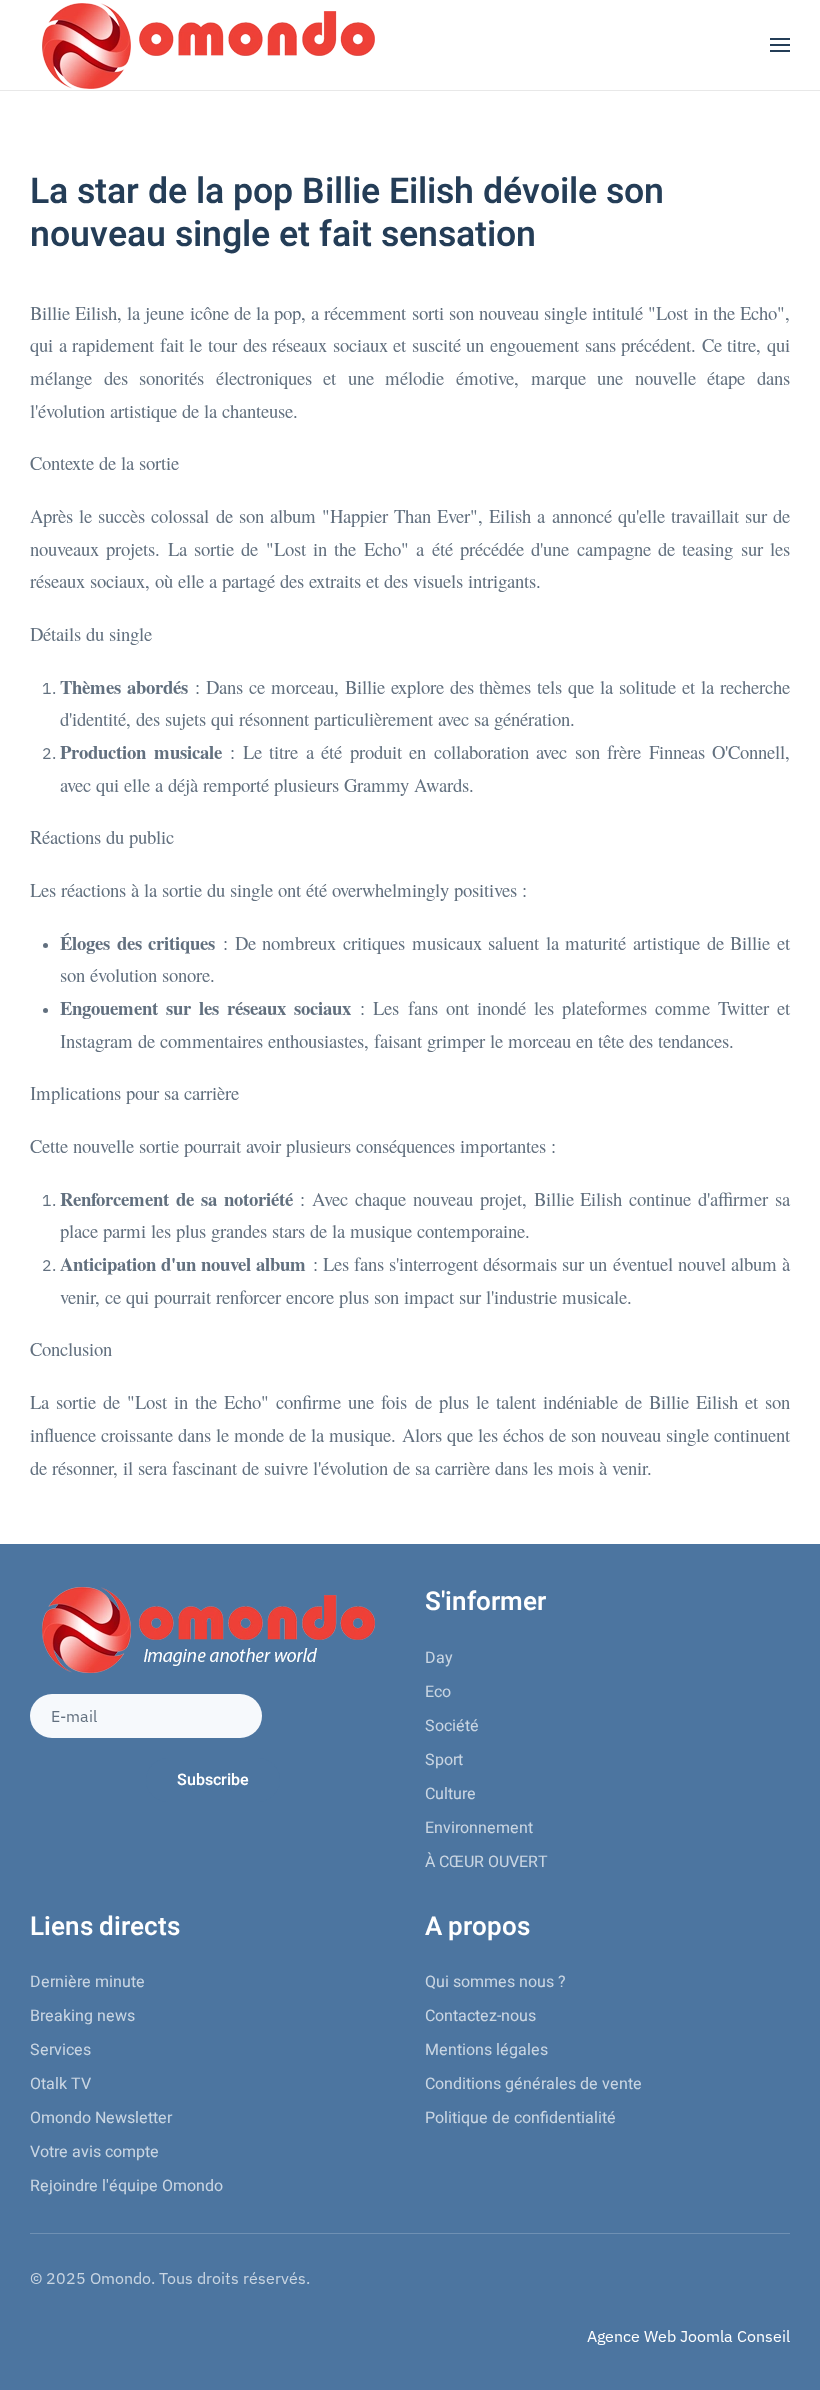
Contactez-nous (480, 2016)
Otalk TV (60, 2084)
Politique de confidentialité (520, 2118)
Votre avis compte (94, 2152)
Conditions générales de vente (533, 2084)
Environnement (479, 1828)
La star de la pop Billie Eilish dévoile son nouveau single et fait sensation (347, 213)
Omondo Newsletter (101, 2118)
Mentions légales (486, 2050)
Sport (444, 1760)
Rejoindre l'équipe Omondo (126, 2186)
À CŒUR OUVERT (486, 1862)
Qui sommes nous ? (495, 1982)
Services (60, 2050)
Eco (438, 1692)
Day (439, 1658)
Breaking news (82, 2016)
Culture (450, 1794)
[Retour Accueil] (205, 45)
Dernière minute (87, 1982)
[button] (780, 45)
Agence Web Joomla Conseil (688, 2336)
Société (452, 1726)
